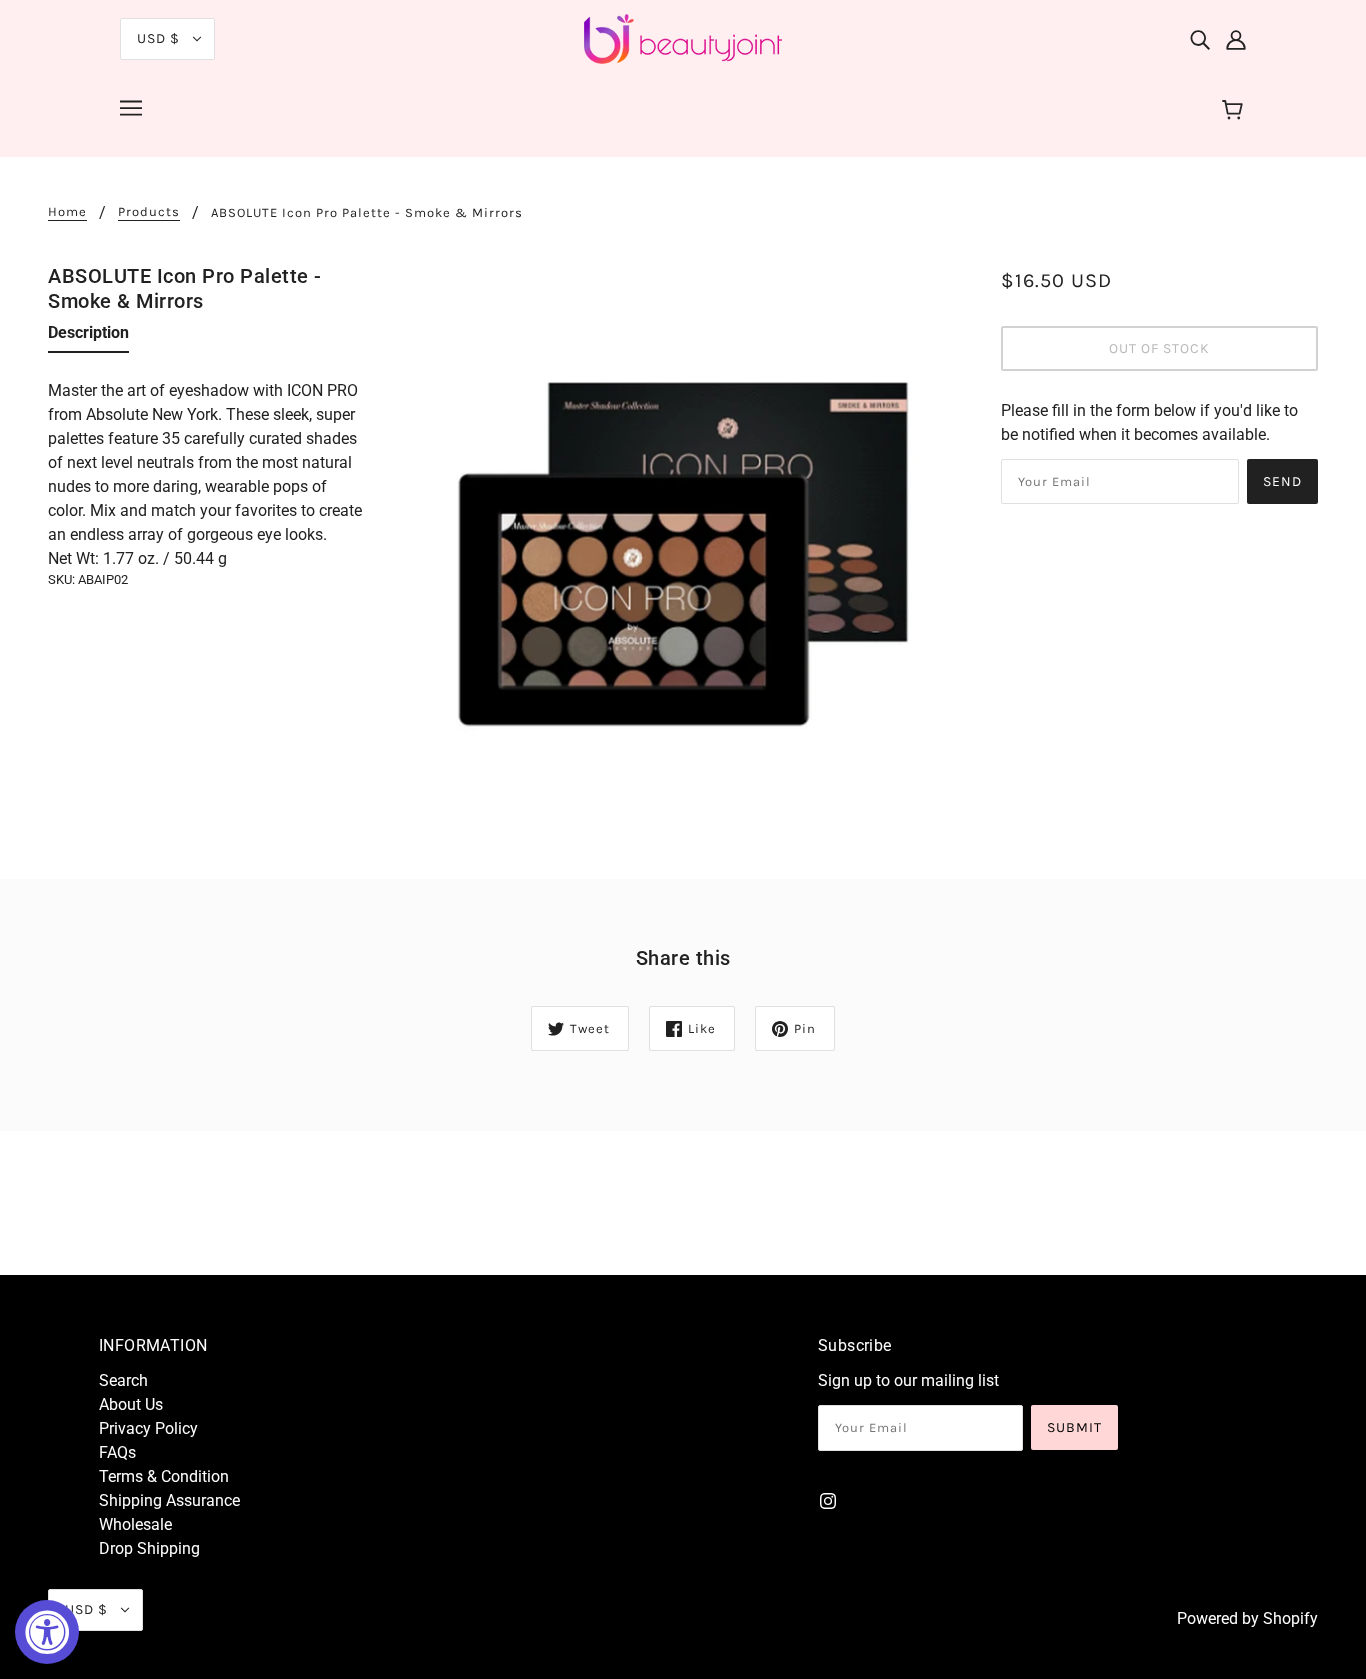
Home (67, 212)
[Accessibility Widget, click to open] (47, 1632)
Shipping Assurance (169, 1500)
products (149, 212)
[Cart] (1235, 111)
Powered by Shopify (1247, 1618)
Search (123, 1380)
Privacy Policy (148, 1428)
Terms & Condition (164, 1476)
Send (1282, 481)
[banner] (683, 37)
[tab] (88, 337)
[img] (1200, 39)
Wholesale (135, 1524)
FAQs (117, 1452)
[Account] (1236, 39)
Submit (1074, 1427)
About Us (131, 1404)
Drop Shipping (149, 1548)
